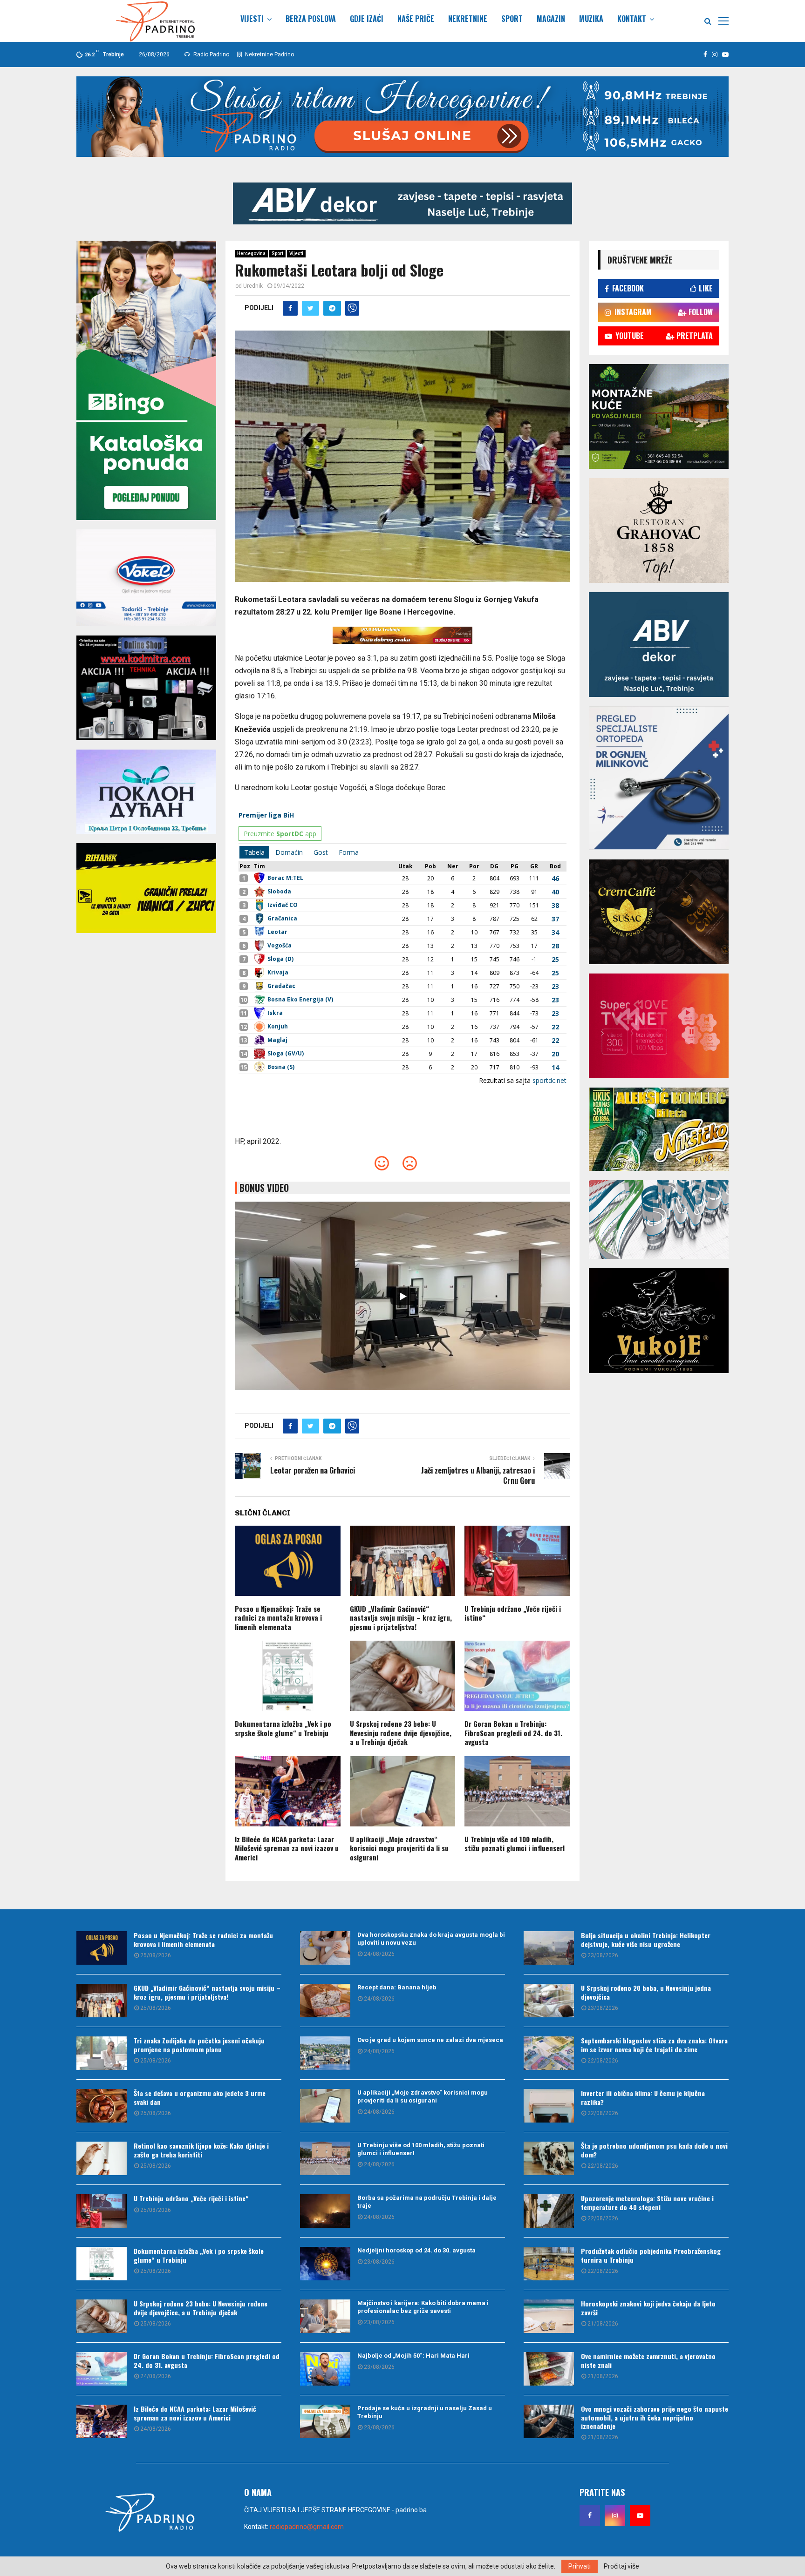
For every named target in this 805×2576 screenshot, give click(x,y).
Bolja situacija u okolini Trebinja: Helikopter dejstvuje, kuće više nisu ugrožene (646, 1939)
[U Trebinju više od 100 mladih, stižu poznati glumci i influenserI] (325, 2158)
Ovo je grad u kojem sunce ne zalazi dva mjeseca (430, 2040)
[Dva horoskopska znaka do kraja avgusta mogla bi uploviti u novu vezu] (325, 1948)
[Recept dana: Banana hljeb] (325, 2001)
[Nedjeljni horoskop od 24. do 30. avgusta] (325, 2264)
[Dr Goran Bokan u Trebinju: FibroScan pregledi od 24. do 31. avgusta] (102, 2369)
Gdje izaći (367, 19)
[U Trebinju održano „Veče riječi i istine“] (102, 2211)
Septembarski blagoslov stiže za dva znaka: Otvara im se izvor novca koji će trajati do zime (654, 2045)
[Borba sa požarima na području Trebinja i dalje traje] (325, 2211)
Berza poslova (311, 19)
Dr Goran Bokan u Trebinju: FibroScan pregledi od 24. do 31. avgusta (513, 1733)
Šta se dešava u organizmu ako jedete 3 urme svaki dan (200, 2097)
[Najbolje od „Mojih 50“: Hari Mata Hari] (325, 2369)
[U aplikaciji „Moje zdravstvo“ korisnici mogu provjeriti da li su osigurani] (325, 2106)
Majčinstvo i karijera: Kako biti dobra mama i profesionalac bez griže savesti (423, 2307)
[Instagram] (615, 2515)
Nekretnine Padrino (269, 54)
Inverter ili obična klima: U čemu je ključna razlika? (643, 2097)
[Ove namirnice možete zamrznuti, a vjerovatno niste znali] (549, 2369)
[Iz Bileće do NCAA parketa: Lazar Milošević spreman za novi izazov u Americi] (102, 2421)
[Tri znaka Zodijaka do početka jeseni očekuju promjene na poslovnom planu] (102, 2053)
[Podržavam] (382, 1166)
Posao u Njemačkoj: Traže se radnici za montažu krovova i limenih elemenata (278, 1618)
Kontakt (632, 19)
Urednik (253, 286)
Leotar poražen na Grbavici (313, 1470)
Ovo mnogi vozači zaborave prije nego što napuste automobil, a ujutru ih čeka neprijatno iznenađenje (655, 2417)
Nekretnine (468, 19)
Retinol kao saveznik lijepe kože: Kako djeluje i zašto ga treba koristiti (201, 2150)
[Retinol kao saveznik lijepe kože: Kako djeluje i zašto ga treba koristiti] (102, 2158)
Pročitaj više (621, 2566)
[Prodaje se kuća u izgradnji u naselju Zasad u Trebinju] (325, 2421)
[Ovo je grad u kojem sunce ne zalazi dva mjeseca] (325, 2053)
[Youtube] (640, 2515)
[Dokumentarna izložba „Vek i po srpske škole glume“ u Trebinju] (102, 2264)
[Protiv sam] (410, 1166)
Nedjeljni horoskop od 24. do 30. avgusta (416, 2250)
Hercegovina (251, 254)
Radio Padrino (211, 54)
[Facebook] (590, 2515)
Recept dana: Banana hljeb (397, 1987)
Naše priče (416, 19)
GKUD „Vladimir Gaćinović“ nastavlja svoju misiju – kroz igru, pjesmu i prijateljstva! (401, 1618)
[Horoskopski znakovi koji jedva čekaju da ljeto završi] (549, 2316)
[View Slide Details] (402, 203)
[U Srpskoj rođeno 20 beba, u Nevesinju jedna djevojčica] (549, 2001)
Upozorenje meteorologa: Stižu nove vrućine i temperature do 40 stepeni (647, 2202)
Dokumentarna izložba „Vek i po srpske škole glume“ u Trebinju (283, 1728)
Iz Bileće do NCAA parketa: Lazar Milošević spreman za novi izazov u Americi (287, 1848)
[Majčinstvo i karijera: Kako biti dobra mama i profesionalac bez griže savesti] (325, 2316)
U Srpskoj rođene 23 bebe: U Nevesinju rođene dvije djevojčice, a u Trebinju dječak (401, 1733)
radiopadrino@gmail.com (307, 2527)
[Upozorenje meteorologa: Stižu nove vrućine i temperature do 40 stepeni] (549, 2211)
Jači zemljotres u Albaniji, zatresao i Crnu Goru (478, 1475)
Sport (512, 19)
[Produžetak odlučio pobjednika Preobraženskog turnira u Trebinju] (549, 2264)
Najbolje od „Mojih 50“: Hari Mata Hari (413, 2356)
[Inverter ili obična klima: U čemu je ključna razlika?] (549, 2106)
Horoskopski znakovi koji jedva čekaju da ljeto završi (648, 2308)
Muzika (591, 19)
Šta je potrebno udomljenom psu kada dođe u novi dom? (654, 2150)
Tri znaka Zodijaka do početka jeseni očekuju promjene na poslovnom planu (199, 2045)
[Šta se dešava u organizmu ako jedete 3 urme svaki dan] (102, 2106)
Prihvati (580, 2566)
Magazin (551, 19)
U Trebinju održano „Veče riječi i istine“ (513, 1613)
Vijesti (252, 19)
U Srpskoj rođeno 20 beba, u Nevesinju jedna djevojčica (646, 1992)
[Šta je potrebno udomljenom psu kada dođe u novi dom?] (549, 2158)
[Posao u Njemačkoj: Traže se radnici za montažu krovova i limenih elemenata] (102, 1948)
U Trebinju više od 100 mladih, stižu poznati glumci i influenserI (515, 1844)
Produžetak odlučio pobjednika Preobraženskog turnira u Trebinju (651, 2255)
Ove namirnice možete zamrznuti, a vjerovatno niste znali (648, 2360)
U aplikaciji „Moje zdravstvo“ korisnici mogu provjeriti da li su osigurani (399, 1848)
